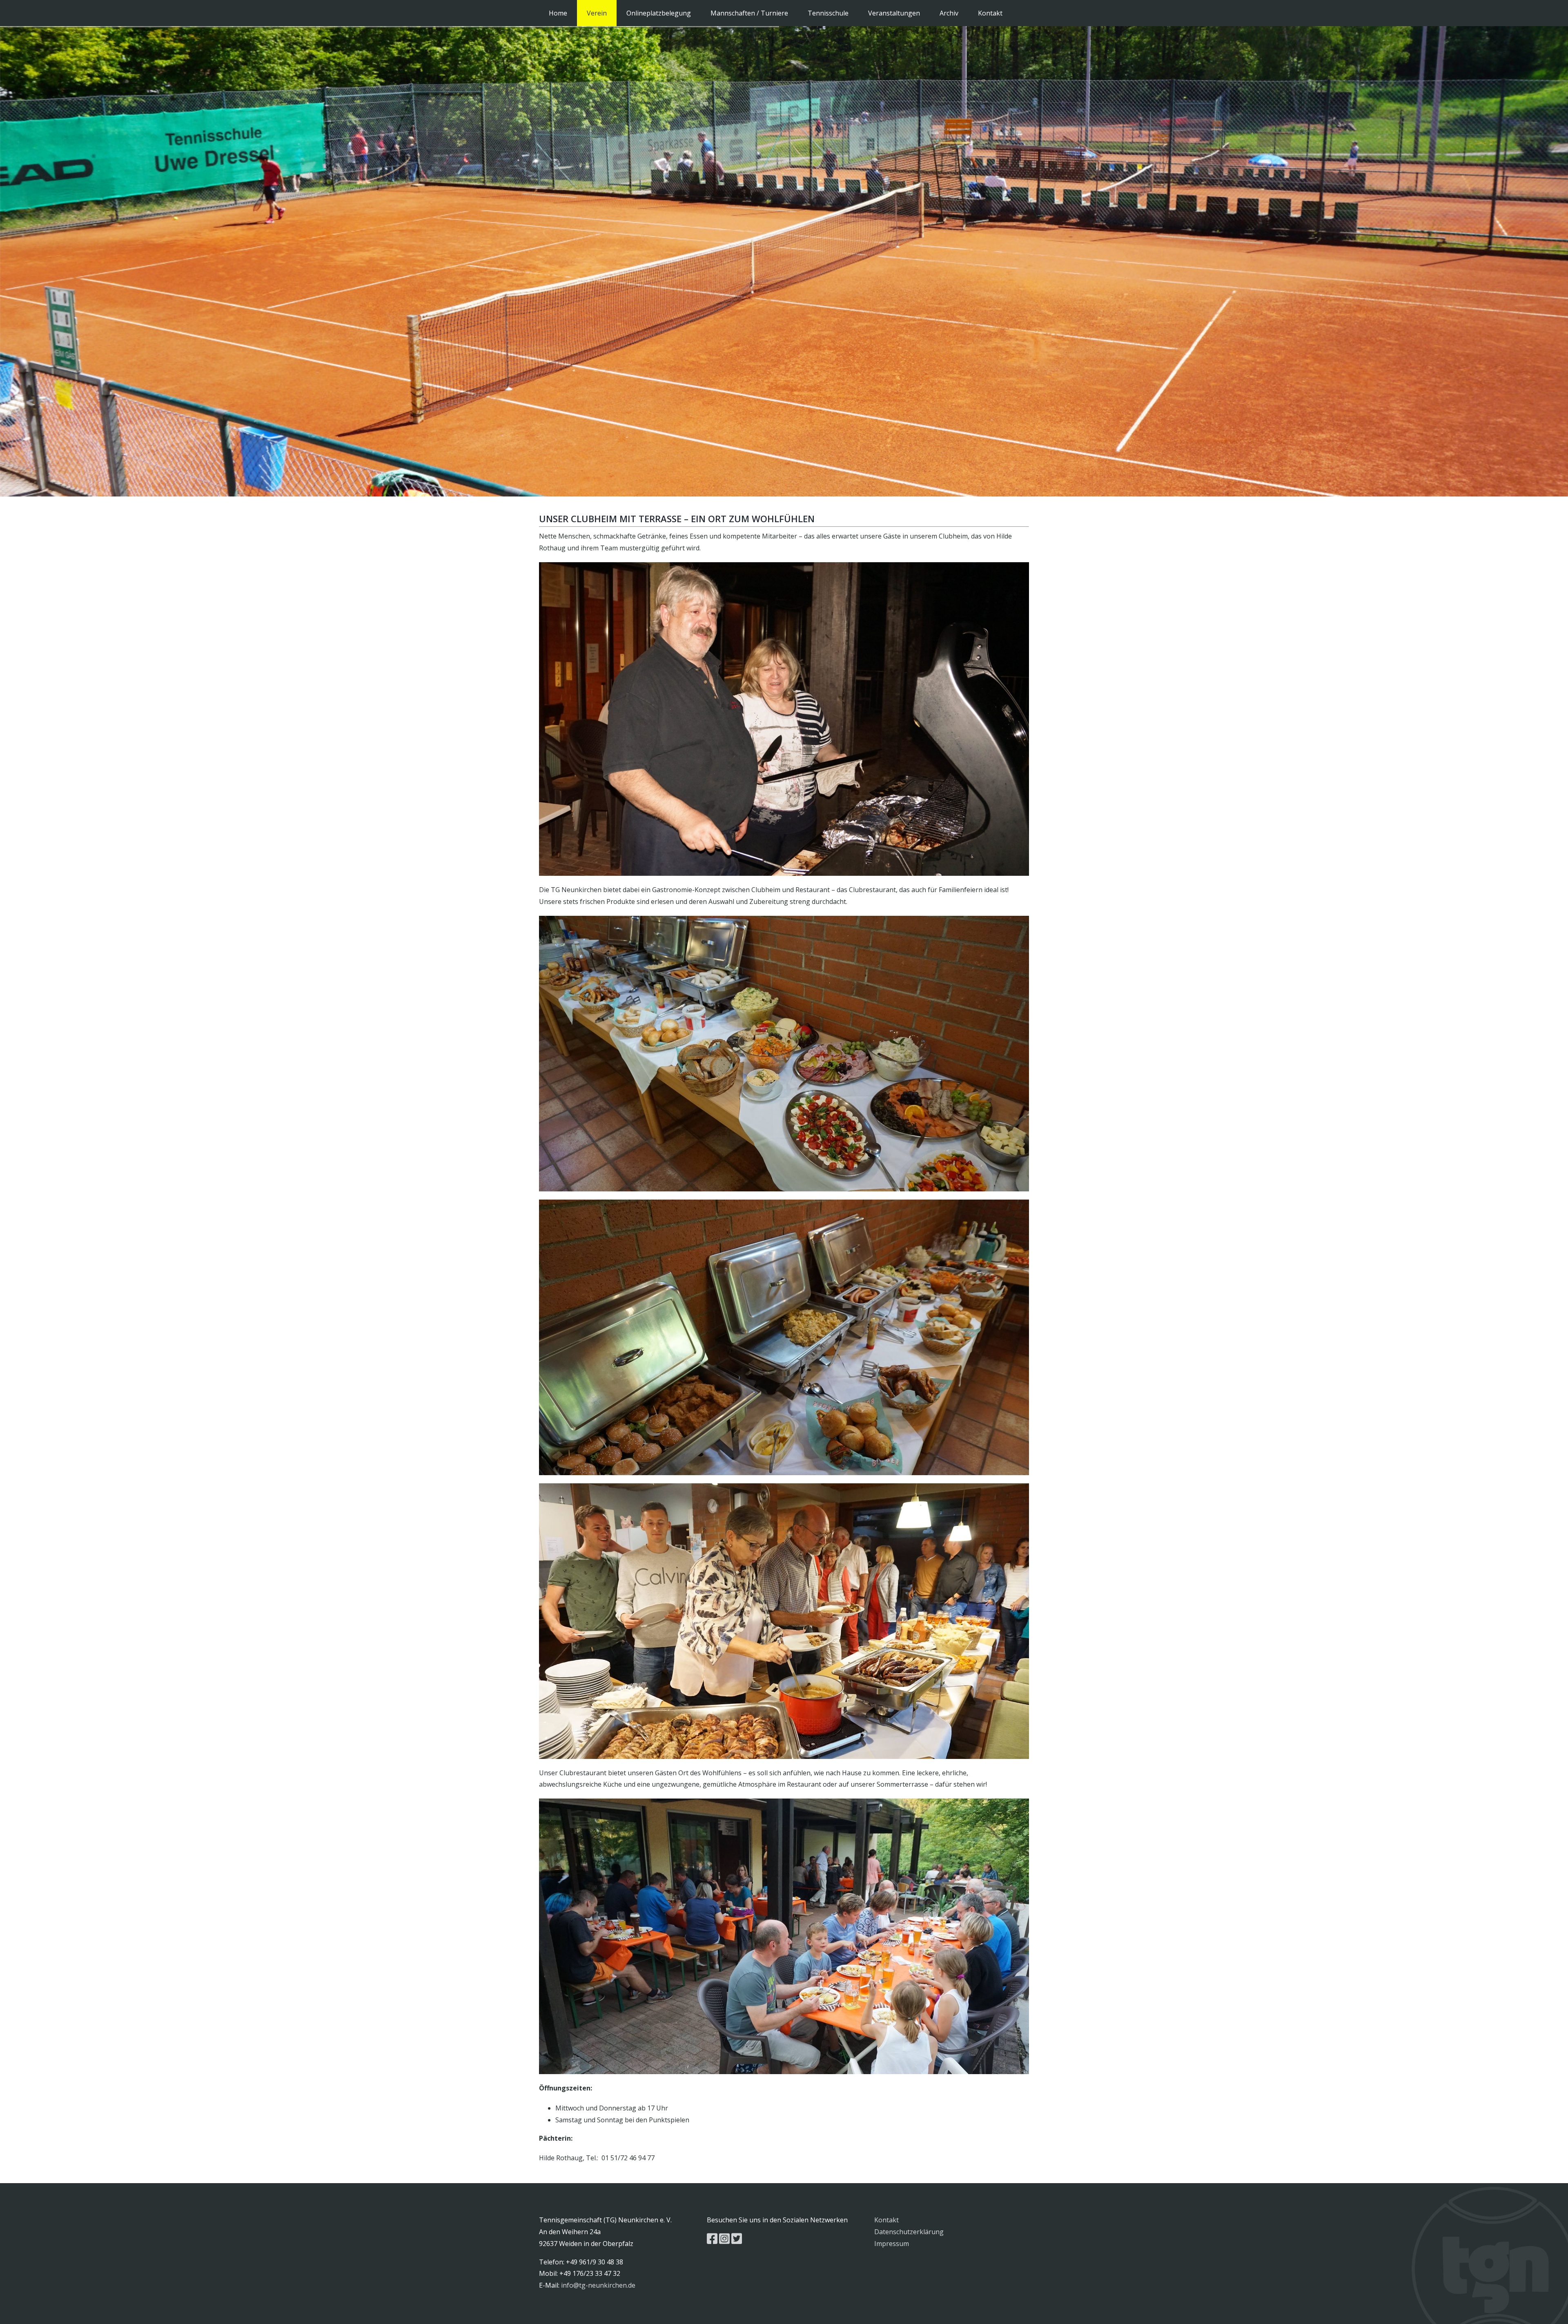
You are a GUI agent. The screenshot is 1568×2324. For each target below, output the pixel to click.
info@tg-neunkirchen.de (598, 2285)
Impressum (892, 2244)
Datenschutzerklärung (909, 2232)
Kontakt (886, 2220)
